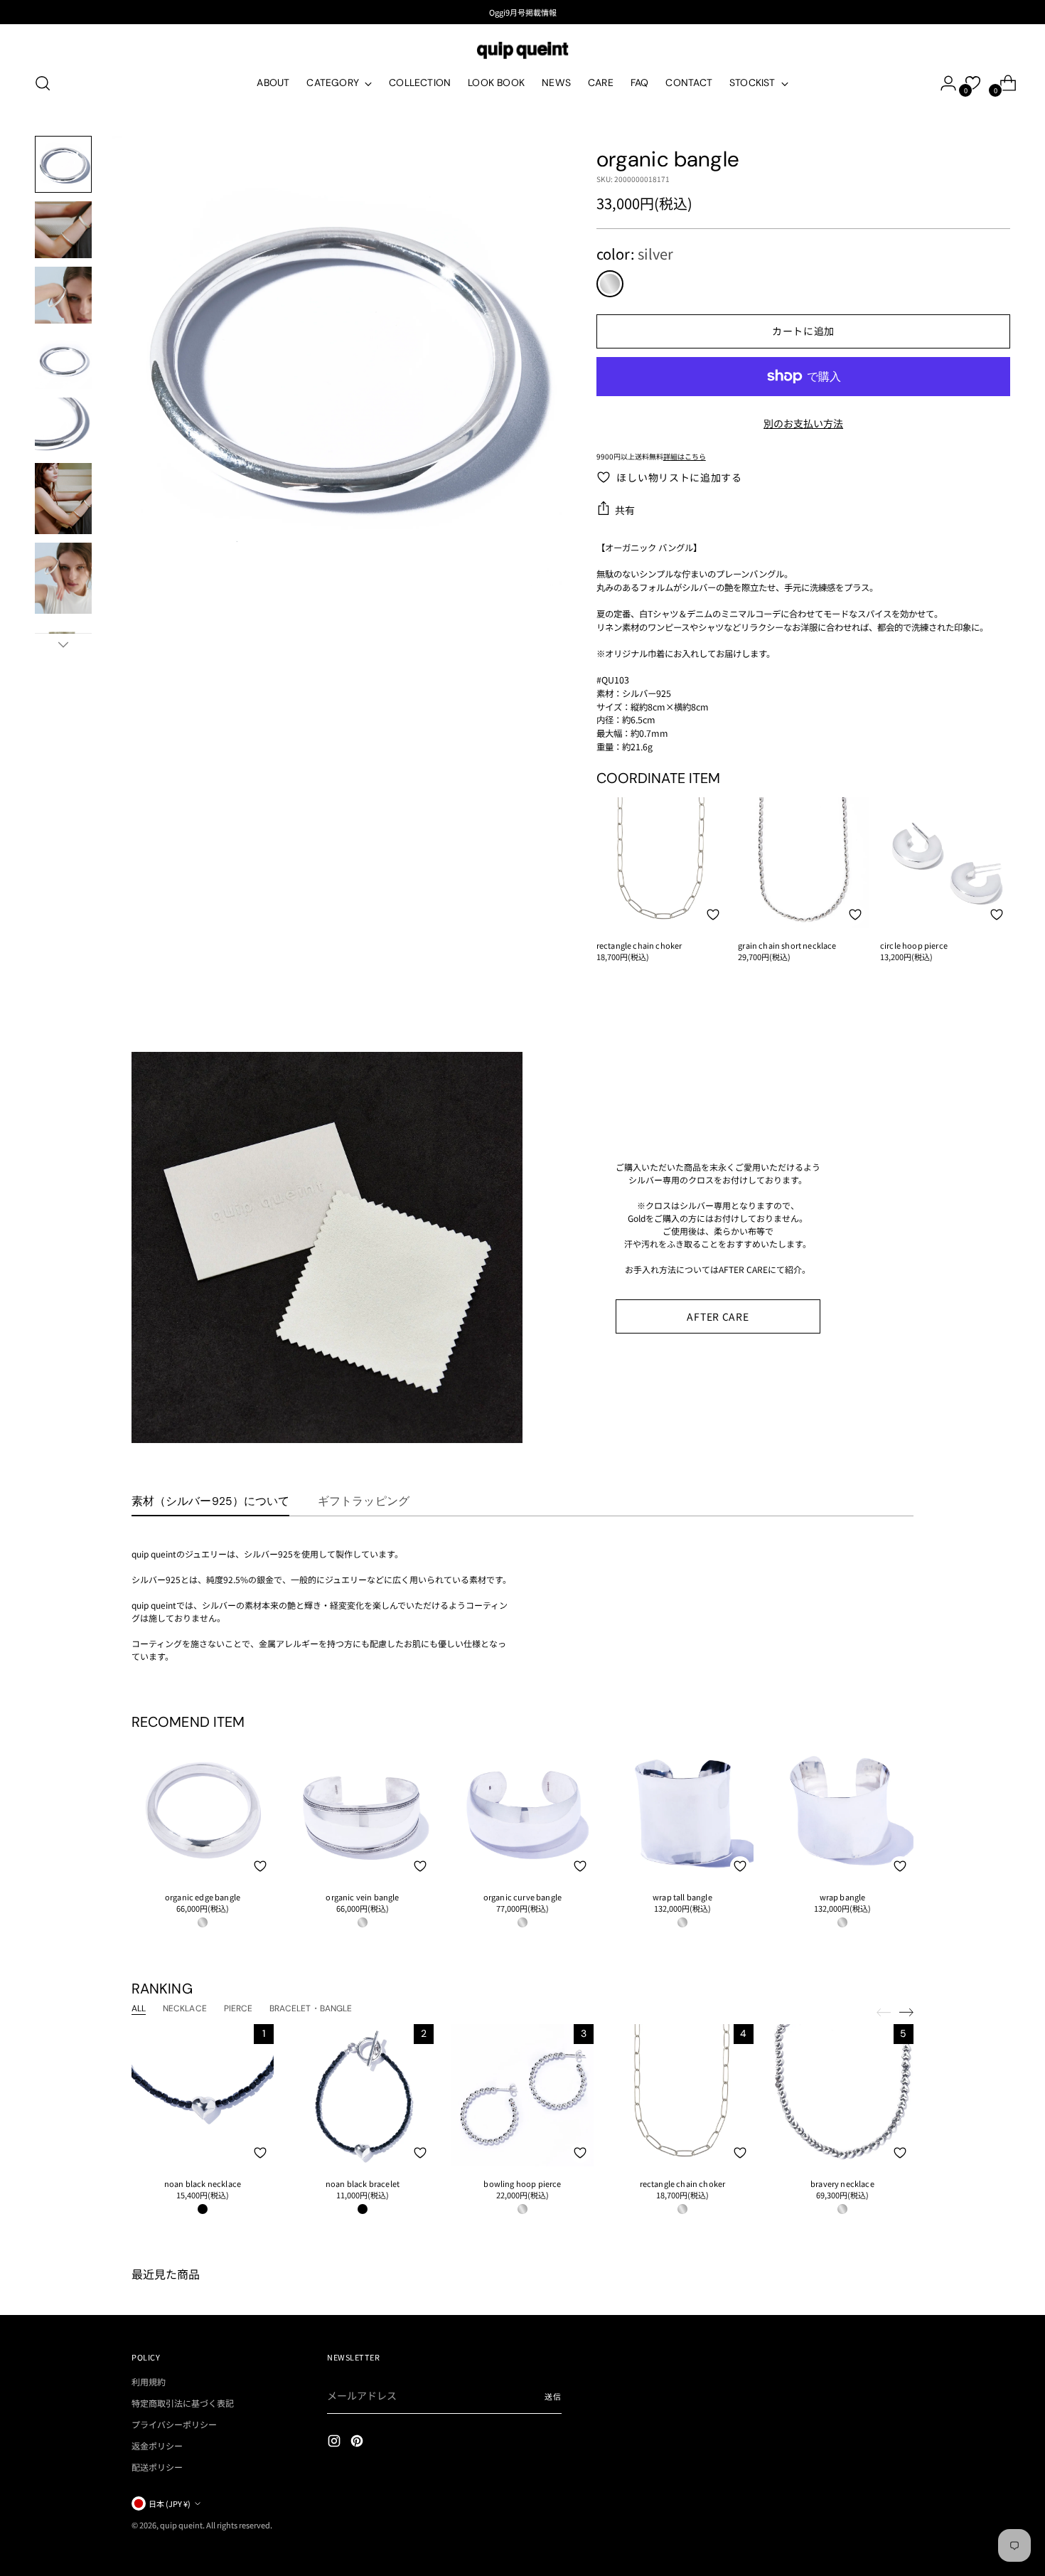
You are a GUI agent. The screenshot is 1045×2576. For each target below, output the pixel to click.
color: (635, 254)
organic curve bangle (522, 1897)
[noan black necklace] (203, 2095)
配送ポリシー (157, 2467)
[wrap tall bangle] (682, 1809)
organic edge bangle (203, 1897)
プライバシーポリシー (174, 2424)
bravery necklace (842, 2183)
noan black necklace (203, 2183)
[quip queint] (522, 50)
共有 (625, 510)
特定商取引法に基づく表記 (183, 2403)
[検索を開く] (43, 83)
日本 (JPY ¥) (170, 2503)
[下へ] (63, 644)
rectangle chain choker (639, 945)
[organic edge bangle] (203, 1809)
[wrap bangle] (842, 1809)
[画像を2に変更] (63, 230)
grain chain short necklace (787, 945)
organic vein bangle (362, 1897)
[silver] (610, 284)
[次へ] (906, 2012)
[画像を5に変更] (63, 426)
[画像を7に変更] (63, 578)
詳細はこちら (685, 456)
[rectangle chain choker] (662, 863)
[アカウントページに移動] (943, 83)
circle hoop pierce (914, 945)
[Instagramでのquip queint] (336, 2443)
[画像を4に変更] (63, 361)
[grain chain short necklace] (803, 863)
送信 (553, 2396)
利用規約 (149, 2381)
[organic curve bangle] (522, 1809)
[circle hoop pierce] (945, 863)
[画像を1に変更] (63, 164)
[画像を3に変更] (63, 295)
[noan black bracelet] (363, 2095)
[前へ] (884, 2013)
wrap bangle (843, 1897)
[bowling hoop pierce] (522, 2095)
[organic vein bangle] (363, 1809)
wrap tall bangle (682, 1897)
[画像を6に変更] (63, 499)
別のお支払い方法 (803, 423)
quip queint (181, 2525)
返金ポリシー (157, 2445)
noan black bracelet (363, 2183)
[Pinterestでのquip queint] (358, 2443)
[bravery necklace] (842, 2095)
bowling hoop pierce (522, 2183)
